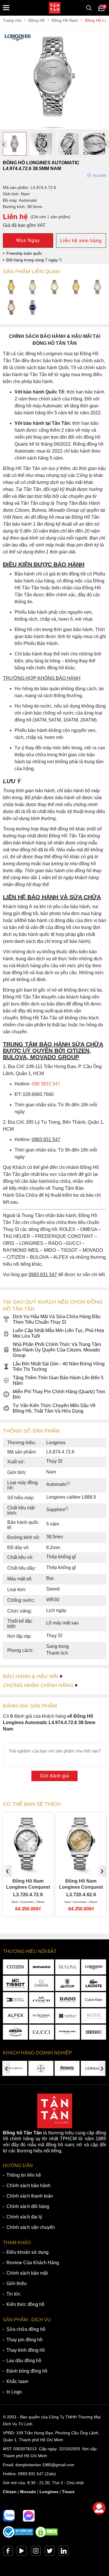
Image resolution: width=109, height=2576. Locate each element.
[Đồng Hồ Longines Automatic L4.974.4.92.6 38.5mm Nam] (33, 308)
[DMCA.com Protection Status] (47, 2536)
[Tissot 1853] (15, 1983)
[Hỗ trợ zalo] (9, 2516)
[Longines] (94, 1967)
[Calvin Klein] (94, 2000)
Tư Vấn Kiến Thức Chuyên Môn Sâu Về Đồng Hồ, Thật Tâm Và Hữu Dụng (54, 1408)
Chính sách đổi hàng (28, 2206)
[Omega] (42, 1983)
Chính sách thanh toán (30, 2196)
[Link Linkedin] (64, 2552)
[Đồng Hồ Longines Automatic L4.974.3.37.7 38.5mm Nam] (76, 288)
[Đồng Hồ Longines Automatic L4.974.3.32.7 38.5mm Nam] (11, 288)
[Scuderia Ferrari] (68, 1983)
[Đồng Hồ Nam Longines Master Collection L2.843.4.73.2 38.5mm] (81, 1867)
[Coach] (42, 2000)
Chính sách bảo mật (27, 2273)
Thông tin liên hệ (24, 2175)
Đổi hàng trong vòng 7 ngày (33, 260)
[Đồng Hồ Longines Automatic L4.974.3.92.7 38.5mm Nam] (11, 308)
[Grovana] (42, 2016)
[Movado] (42, 1967)
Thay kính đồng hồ (26, 2350)
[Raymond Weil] (68, 2032)
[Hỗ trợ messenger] (29, 2516)
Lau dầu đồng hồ (24, 2361)
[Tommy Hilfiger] (15, 2000)
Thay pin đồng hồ (24, 2340)
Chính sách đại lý (24, 2217)
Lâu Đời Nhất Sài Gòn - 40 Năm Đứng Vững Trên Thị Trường (59, 1367)
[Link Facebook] (8, 2552)
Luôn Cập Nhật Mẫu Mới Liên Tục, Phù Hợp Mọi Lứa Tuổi (58, 1333)
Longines (49, 2492)
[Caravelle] (68, 2016)
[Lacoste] (94, 1983)
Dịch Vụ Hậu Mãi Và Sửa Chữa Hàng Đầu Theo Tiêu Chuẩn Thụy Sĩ (57, 1319)
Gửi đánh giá (54, 1776)
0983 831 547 (31, 2474)
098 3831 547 (46, 1084)
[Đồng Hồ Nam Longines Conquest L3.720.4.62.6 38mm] (28, 1867)
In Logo (14, 2392)
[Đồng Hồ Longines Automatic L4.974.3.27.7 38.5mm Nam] (54, 288)
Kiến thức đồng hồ (25, 2304)
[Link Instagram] (36, 2552)
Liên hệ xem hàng (81, 241)
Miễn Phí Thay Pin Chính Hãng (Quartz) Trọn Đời (59, 1394)
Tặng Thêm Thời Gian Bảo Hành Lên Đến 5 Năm (58, 1380)
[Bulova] (68, 1967)
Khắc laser (17, 2381)
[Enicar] (15, 2032)
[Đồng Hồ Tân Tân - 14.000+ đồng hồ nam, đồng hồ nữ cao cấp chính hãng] (55, 8)
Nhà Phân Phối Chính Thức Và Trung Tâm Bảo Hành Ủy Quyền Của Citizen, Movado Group (57, 1350)
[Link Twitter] (50, 2552)
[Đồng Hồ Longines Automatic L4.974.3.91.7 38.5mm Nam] (98, 288)
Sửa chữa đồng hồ (26, 2329)
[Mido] (94, 2016)
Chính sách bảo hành (28, 2186)
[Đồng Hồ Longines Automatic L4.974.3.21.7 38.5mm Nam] (33, 288)
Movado (28, 2492)
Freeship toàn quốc (24, 253)
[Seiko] (94, 2032)
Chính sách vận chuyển (31, 2227)
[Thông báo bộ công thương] (18, 2536)
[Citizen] (15, 1967)
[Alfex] (15, 2016)
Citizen (10, 2492)
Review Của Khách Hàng (33, 2263)
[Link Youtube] (22, 2552)
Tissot (68, 2492)
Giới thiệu (17, 2283)
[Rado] (68, 2000)
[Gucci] (42, 2032)
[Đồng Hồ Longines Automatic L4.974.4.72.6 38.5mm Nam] (54, 126)
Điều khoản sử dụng (27, 2252)
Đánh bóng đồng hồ (27, 2371)
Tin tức (14, 2294)
